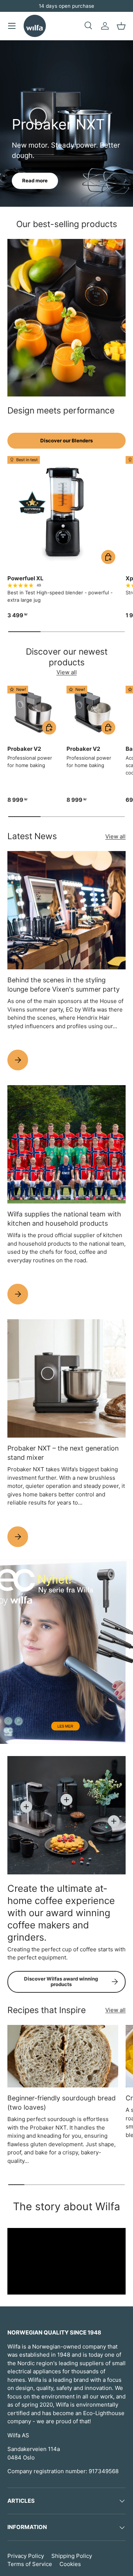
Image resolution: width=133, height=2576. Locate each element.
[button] (121, 26)
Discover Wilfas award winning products (61, 1982)
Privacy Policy (26, 2556)
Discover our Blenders (66, 440)
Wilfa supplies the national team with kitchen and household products (64, 1219)
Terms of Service (30, 2564)
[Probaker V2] (33, 712)
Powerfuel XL (25, 578)
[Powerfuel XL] (63, 512)
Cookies (70, 2564)
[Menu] (12, 26)
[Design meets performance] (66, 318)
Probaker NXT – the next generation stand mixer (63, 1453)
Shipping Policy (72, 2556)
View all (67, 672)
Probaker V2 (24, 749)
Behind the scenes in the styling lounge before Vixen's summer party (64, 985)
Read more (35, 180)
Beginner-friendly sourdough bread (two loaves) (62, 2103)
